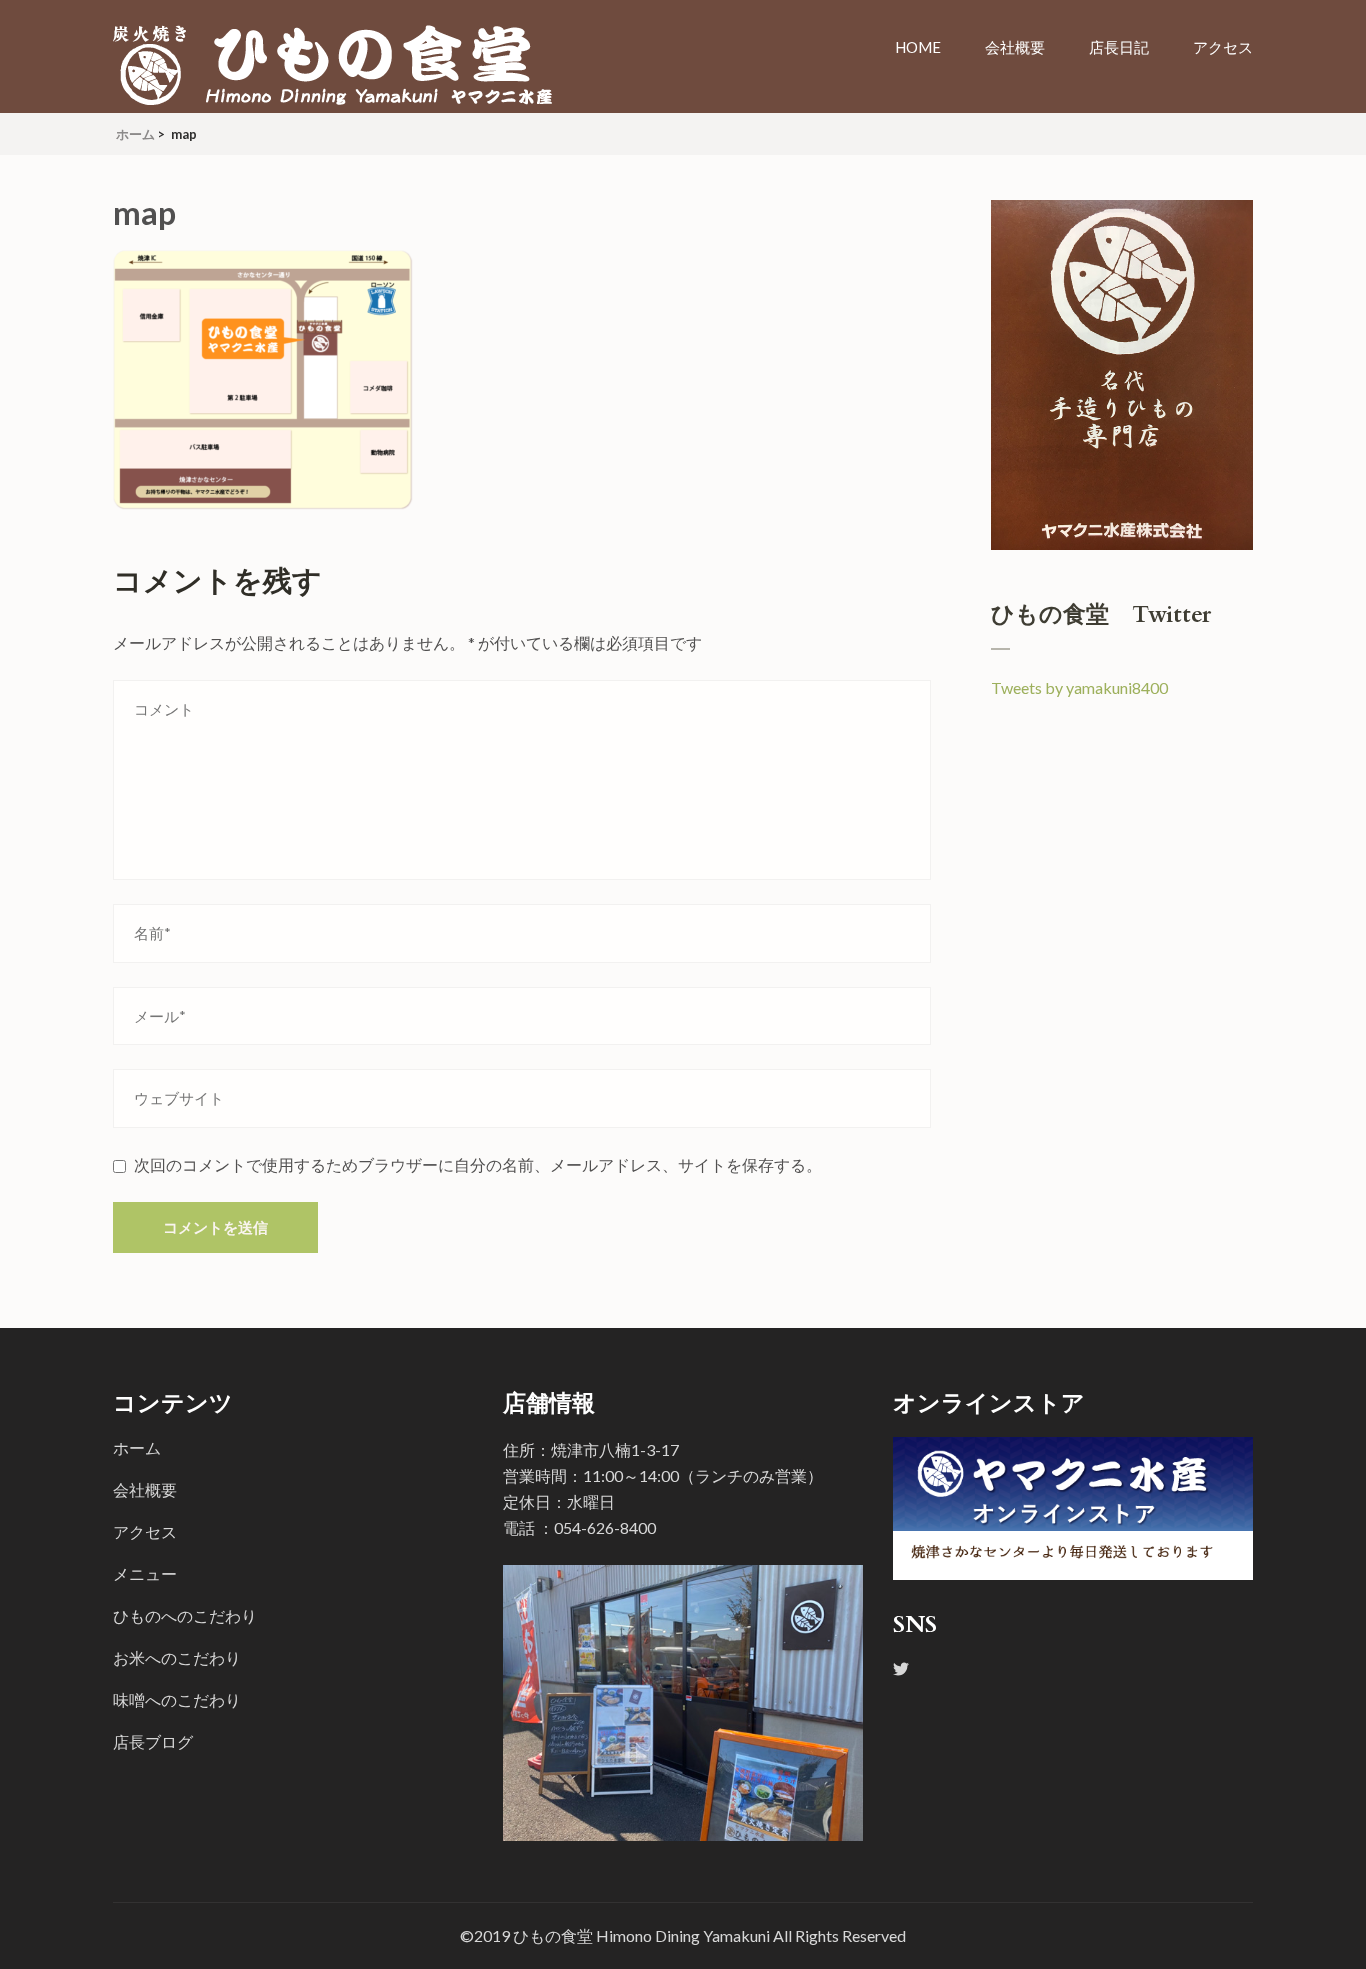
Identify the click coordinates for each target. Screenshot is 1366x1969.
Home (918, 47)
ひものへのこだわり (185, 1615)
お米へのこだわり (177, 1657)
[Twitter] (901, 1668)
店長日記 (1119, 47)
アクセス (1223, 47)
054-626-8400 (605, 1527)
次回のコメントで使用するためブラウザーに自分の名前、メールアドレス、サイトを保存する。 (478, 1164)
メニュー (145, 1573)
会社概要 (1015, 47)
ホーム (137, 1447)
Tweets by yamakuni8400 (1079, 687)
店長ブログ (153, 1741)
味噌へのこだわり (177, 1699)
